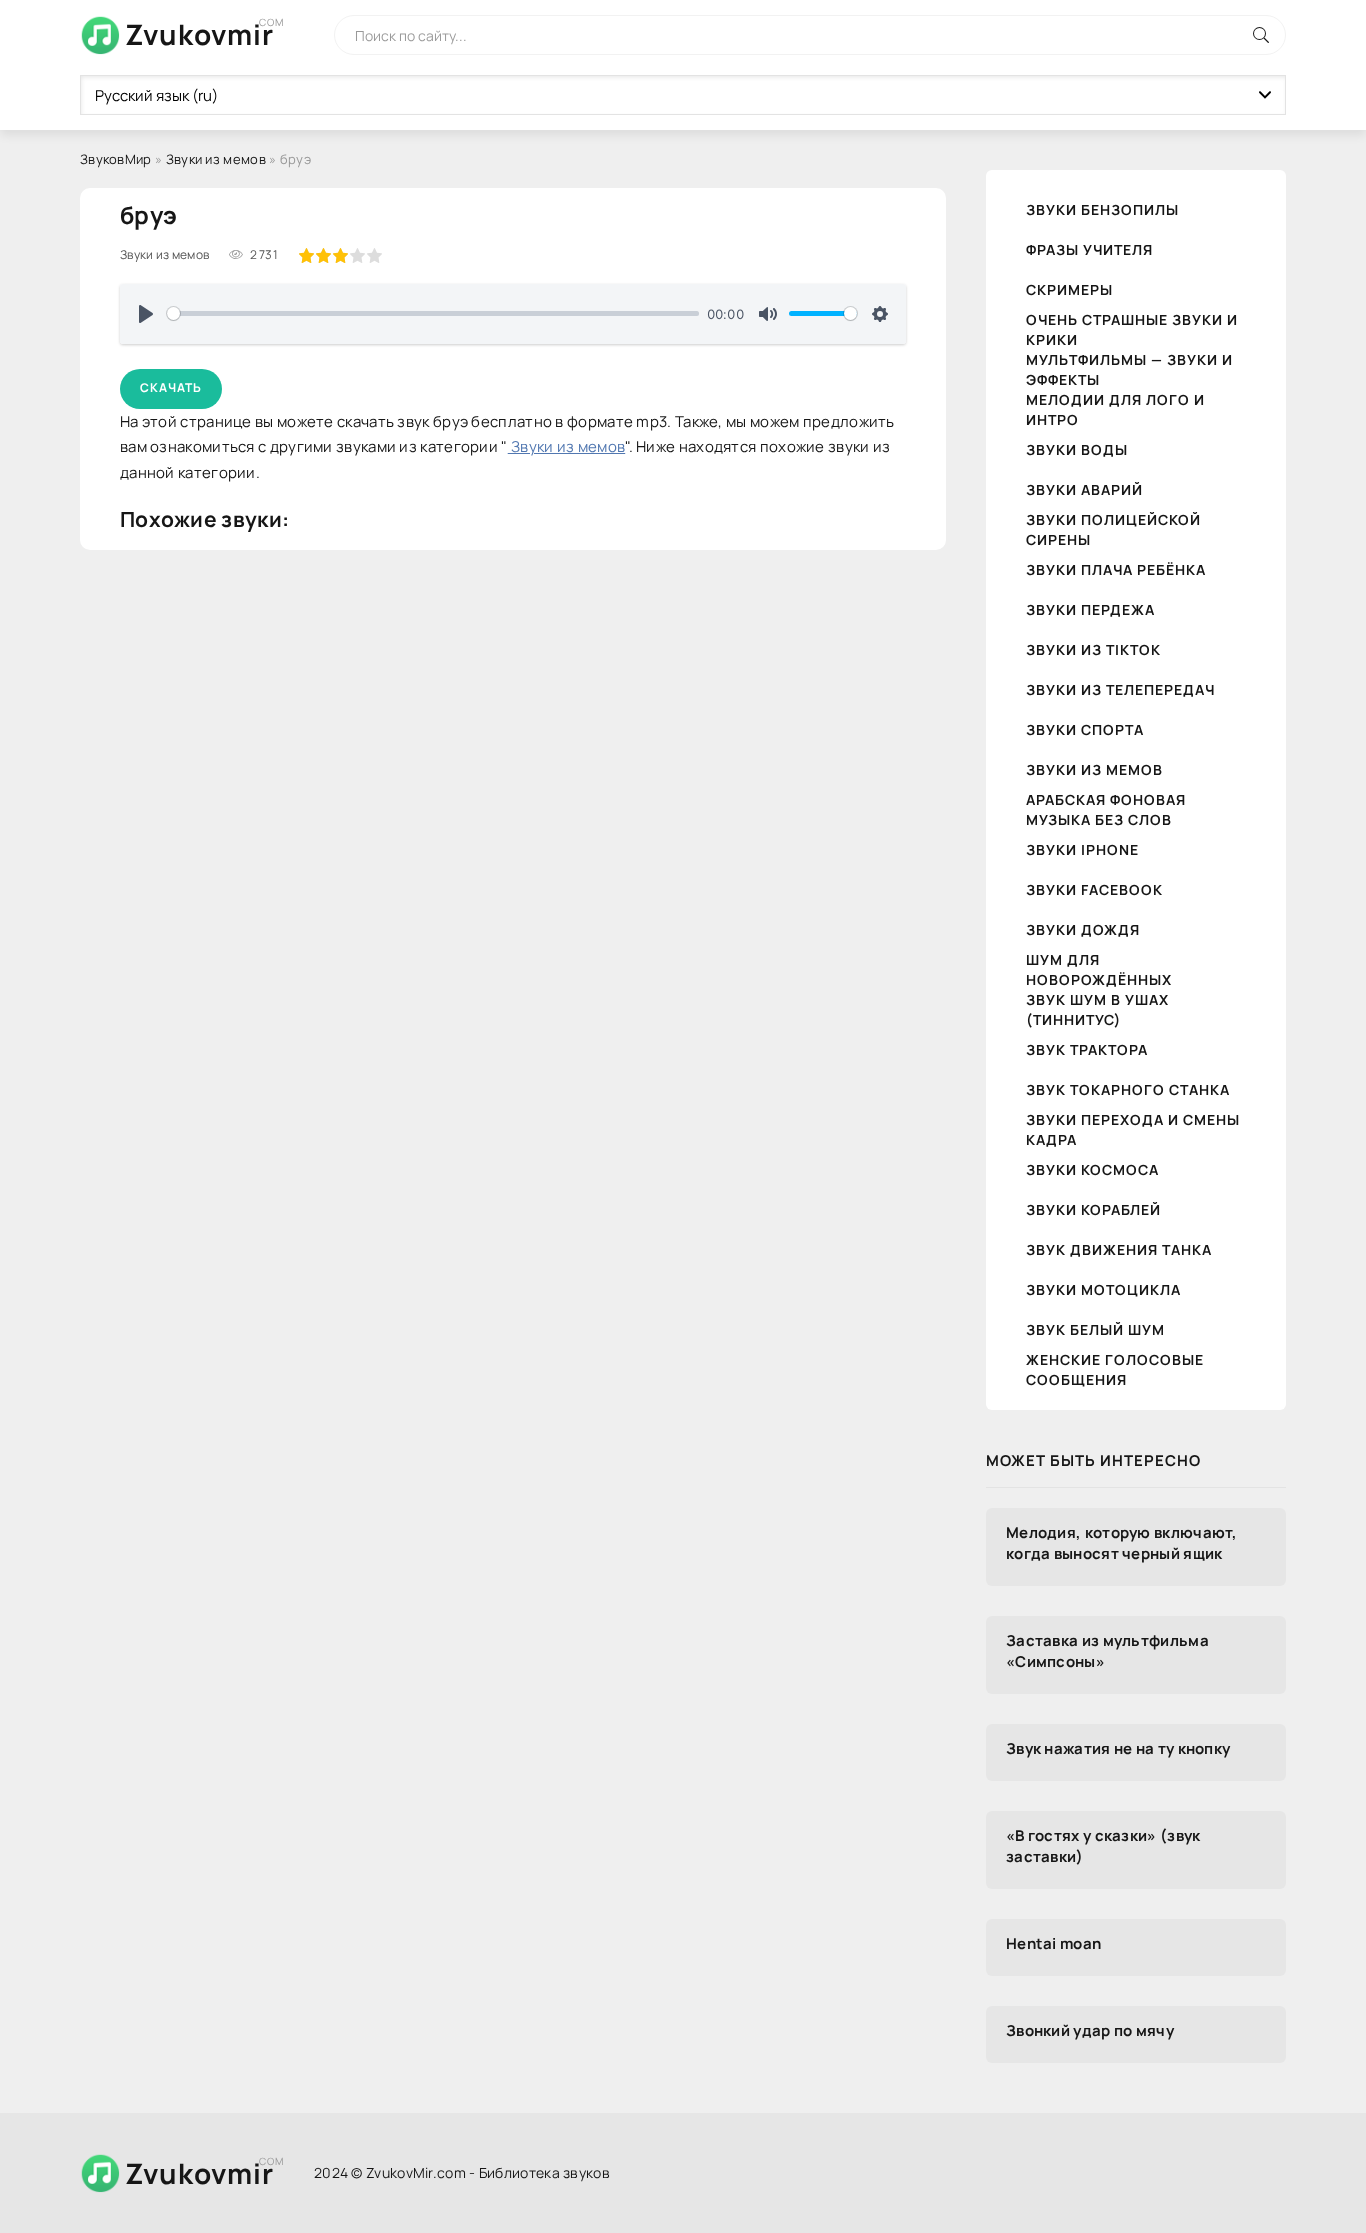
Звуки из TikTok (1093, 649)
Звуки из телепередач (1120, 689)
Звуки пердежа (1090, 609)
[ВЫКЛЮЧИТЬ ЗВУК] (768, 314)
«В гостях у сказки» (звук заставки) (1103, 1846)
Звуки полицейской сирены (1113, 529)
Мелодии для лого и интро (1115, 409)
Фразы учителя (1089, 249)
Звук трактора (1087, 1049)
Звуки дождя (1083, 929)
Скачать (171, 387)
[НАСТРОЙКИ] (880, 314)
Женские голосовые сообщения (1115, 1369)
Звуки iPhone (1082, 849)
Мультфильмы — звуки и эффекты (1129, 369)
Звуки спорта (1085, 729)
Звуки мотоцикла (1103, 1289)
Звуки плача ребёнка (1116, 569)
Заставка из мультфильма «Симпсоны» (1107, 1651)
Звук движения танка (1119, 1249)
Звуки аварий (1084, 489)
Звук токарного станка (1128, 1089)
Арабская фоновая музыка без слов (1106, 809)
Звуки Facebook (1094, 889)
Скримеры (1069, 289)
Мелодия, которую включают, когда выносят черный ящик (1122, 1543)
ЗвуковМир (116, 159)
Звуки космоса (1092, 1169)
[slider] (433, 313)
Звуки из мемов (216, 159)
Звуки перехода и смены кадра (1133, 1129)
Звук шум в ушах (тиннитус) (1097, 1009)
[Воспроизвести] (146, 314)
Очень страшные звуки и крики (1132, 329)
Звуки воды (1077, 449)
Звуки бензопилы (1102, 209)
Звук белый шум (1095, 1329)
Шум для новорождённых (1099, 969)
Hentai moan (1053, 1943)
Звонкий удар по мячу (1090, 2030)
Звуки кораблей (1093, 1209)
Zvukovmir (199, 34)
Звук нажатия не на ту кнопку (1118, 1748)
